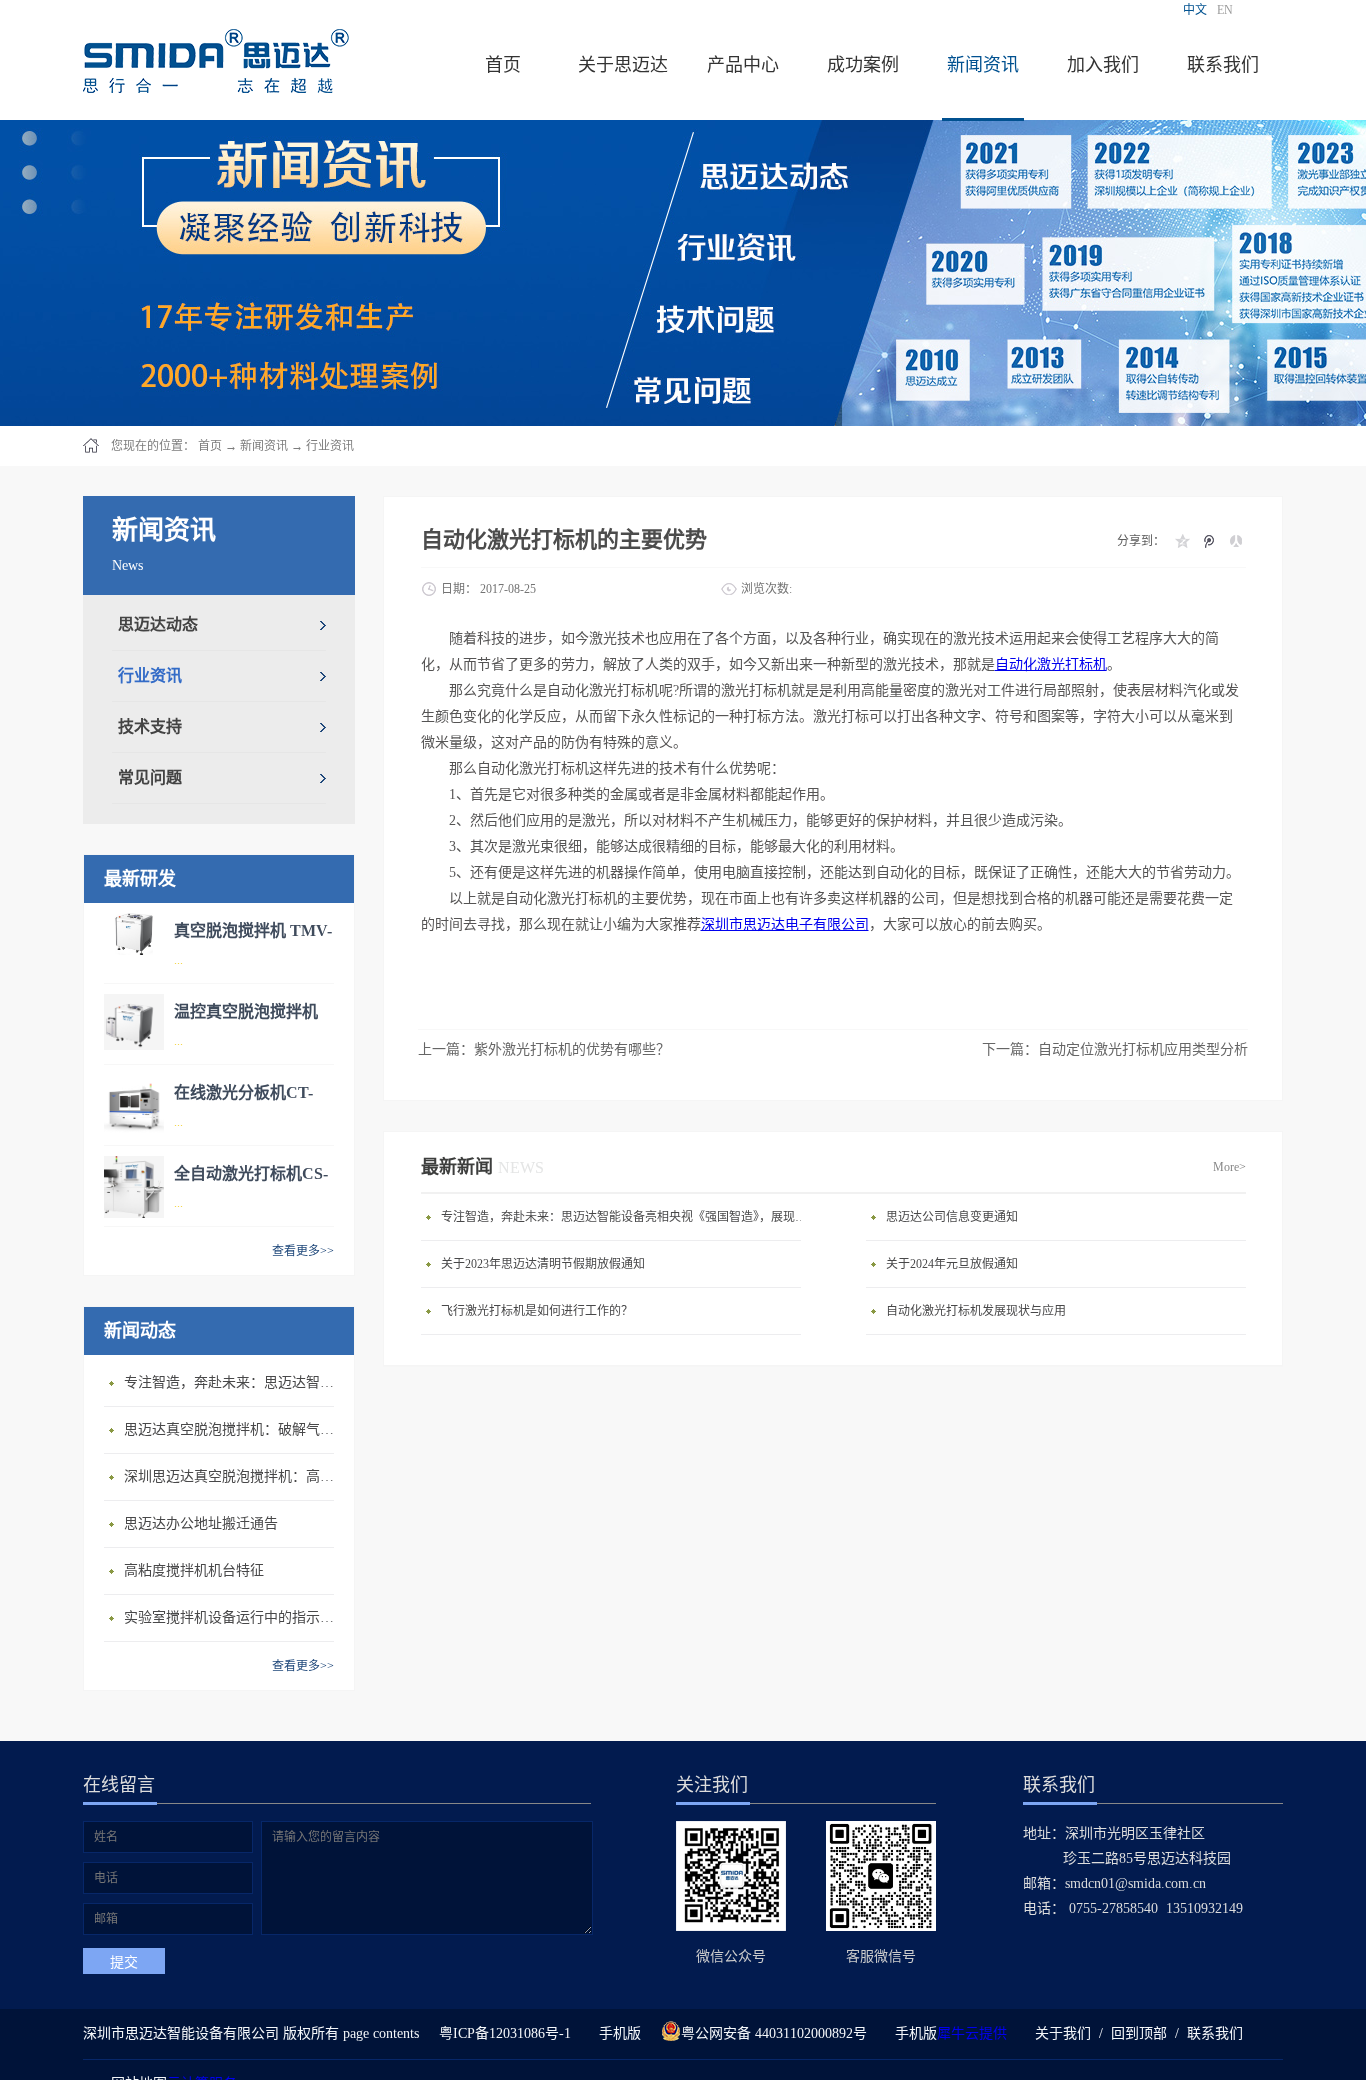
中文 (1195, 10)
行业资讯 (330, 446)
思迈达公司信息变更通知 (952, 1217)
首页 (503, 65)
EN (1225, 10)
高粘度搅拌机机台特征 (194, 1570)
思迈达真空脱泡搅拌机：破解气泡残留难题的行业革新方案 (234, 1429)
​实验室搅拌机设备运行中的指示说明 (234, 1617)
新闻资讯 (264, 446)
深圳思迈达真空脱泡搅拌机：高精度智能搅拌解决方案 (234, 1476)
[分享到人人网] (1235, 541)
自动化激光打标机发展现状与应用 (976, 1311)
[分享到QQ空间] (1181, 541)
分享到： (1141, 541)
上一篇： (544, 1049)
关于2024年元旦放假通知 (952, 1264)
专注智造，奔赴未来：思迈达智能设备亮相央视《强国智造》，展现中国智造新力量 (234, 1382)
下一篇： (1115, 1049)
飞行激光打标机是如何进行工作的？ (537, 1311)
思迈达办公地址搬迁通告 (201, 1523)
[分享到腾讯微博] (1208, 541)
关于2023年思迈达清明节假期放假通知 (543, 1264)
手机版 (616, 2033)
